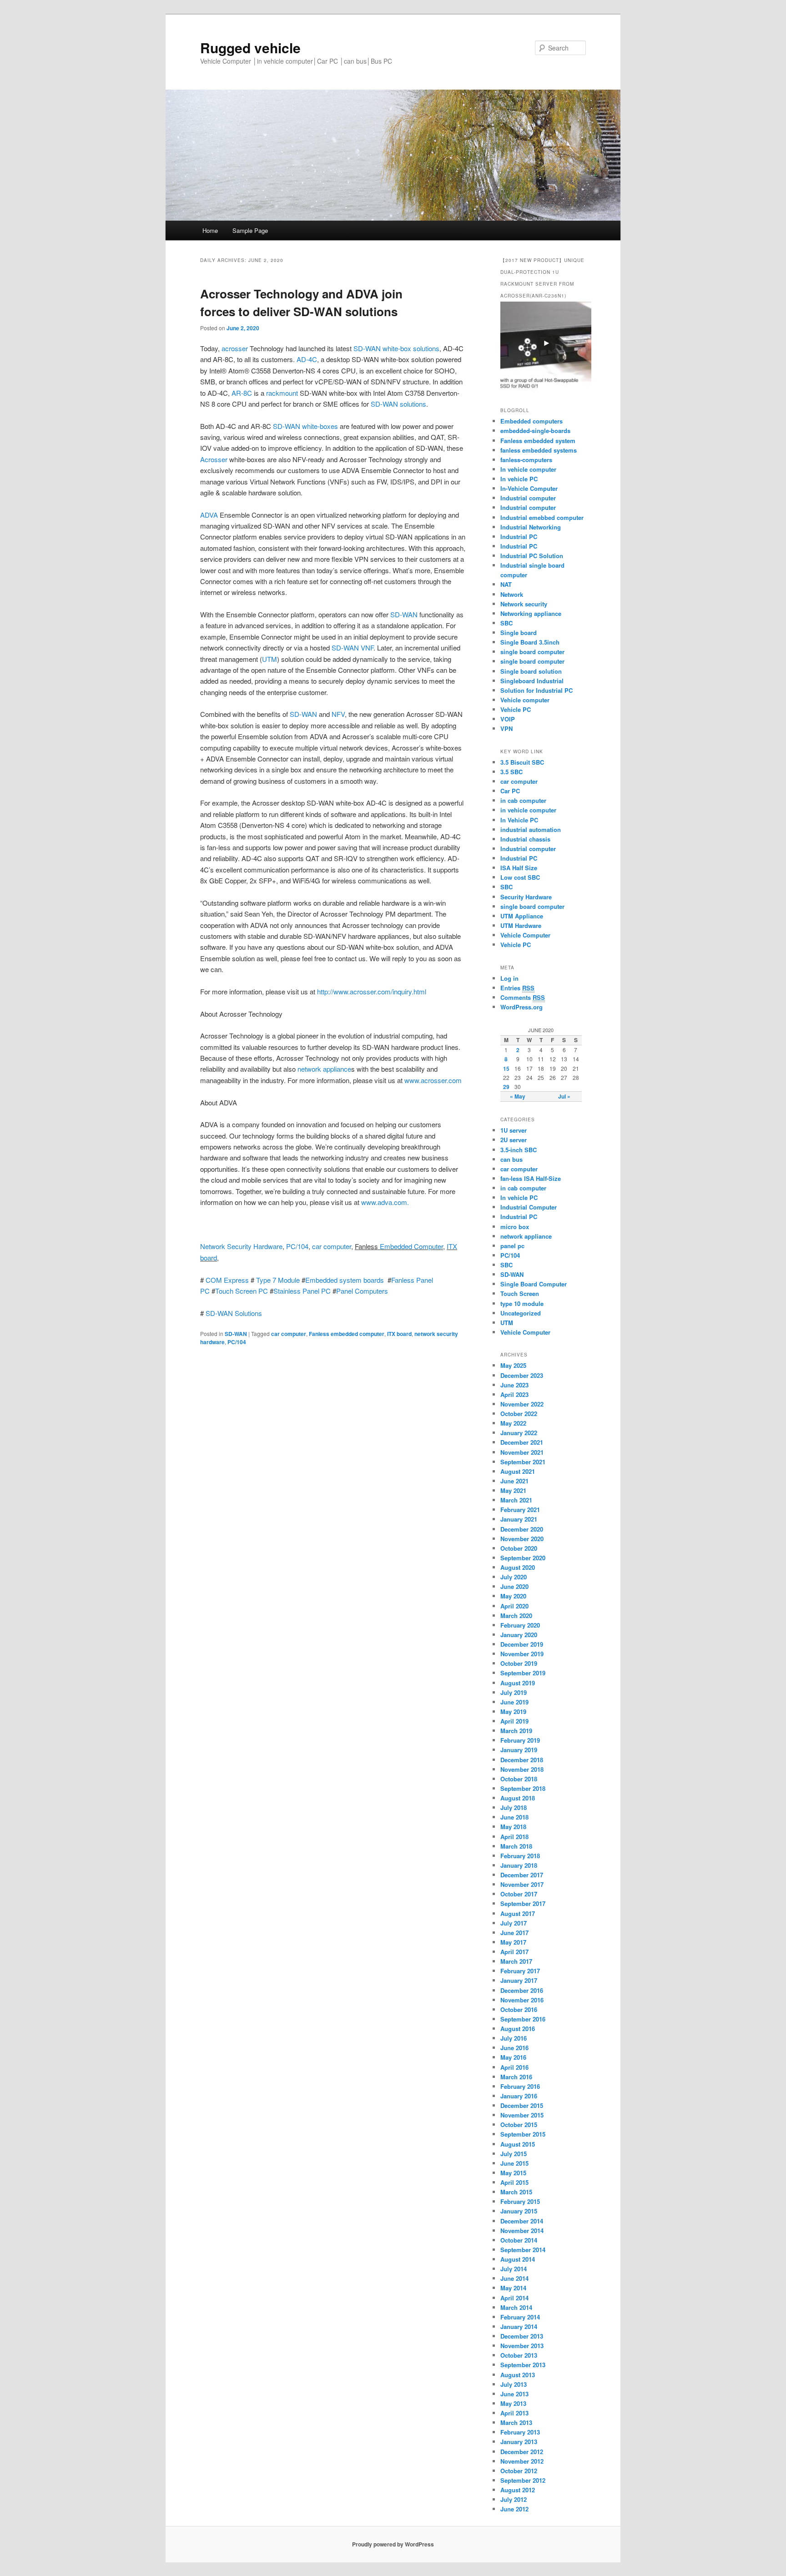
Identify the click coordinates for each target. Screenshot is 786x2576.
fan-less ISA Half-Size (531, 1178)
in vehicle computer (528, 810)
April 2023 (514, 1394)
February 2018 (520, 1856)
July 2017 (514, 1923)
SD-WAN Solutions (234, 1313)
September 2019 (523, 1673)
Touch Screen (520, 1293)
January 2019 (519, 1750)
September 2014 (523, 2250)
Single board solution (532, 671)
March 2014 (516, 2307)
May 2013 (513, 2403)
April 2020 (514, 1606)
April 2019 (514, 1721)
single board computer (532, 652)
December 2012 (522, 2452)
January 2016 (519, 2096)
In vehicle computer (528, 469)
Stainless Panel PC (302, 1291)
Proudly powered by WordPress (393, 2544)
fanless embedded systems (539, 450)
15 (506, 1069)
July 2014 (514, 2269)
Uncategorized (521, 1313)
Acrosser (214, 459)
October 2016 (519, 2009)
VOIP (508, 719)
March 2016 (516, 2077)
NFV (338, 714)
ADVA (209, 515)
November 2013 (522, 2346)
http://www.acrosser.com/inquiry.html (372, 991)
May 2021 (513, 1490)
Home (210, 230)
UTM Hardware (521, 925)
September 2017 (523, 1903)
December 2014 (522, 2221)
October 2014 (519, 2240)
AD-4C (307, 359)
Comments (523, 997)
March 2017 (516, 1961)
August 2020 (518, 1567)
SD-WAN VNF (353, 648)
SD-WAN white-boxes (306, 426)
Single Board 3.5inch (530, 642)
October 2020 (519, 1548)
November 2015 (522, 2115)
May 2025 (513, 1365)
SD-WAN (405, 614)
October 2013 (519, 2355)
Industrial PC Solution (532, 556)
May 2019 (513, 1711)
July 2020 (514, 1577)
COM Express (228, 1280)
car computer (332, 1246)
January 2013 (519, 2442)
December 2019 (522, 1644)
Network (512, 594)
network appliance (324, 1069)
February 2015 (520, 2201)
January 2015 (519, 2211)
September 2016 (523, 2019)
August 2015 (518, 2144)
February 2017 (520, 1971)
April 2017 (514, 1952)
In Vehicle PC (519, 820)
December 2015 (522, 2105)
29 (506, 1087)
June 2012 (514, 2509)
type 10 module (522, 1303)
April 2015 (514, 2182)
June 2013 (514, 2394)
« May (518, 1096)
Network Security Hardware (241, 1246)
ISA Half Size (519, 868)
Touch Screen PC (242, 1291)
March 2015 (516, 2192)
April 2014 (514, 2298)
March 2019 (516, 1731)
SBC (506, 623)
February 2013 (520, 2432)
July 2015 (514, 2154)
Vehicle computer (525, 700)
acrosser (235, 348)
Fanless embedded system (538, 441)
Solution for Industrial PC (537, 690)
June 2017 (514, 1933)
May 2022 (513, 1423)
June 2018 (514, 1817)
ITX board (399, 1334)
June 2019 (514, 1702)
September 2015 (523, 2134)
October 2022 (519, 1414)
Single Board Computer (534, 1284)
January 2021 (519, 1519)
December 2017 (522, 1875)
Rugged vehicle (250, 48)
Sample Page (250, 230)
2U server (514, 1140)
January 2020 (519, 1635)
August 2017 (518, 1913)
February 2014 (520, 2317)
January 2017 (519, 1980)
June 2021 (514, 1481)
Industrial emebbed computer (542, 517)
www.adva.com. (385, 1202)
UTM (270, 659)
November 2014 (522, 2231)
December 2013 (522, 2336)
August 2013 (518, 2375)
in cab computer (523, 800)
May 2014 (513, 2288)
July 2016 (514, 2038)
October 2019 (519, 1663)
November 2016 (522, 2000)
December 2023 (522, 1375)
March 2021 (516, 1500)
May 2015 (513, 2173)
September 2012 (523, 2480)
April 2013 (514, 2413)
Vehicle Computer (525, 935)
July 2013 (514, 2384)
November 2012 (522, 2461)
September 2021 (523, 1462)
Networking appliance (531, 613)
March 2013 (516, 2422)
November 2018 (522, 1769)
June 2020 (514, 1586)
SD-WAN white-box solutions (396, 348)
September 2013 (523, 2365)
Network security (524, 604)
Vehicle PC (516, 709)
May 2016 (513, 2057)
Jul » (564, 1096)
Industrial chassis (525, 839)
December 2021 (522, 1442)
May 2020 (513, 1596)
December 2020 (522, 1529)
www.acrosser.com (433, 1080)
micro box (515, 1227)
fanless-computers (526, 460)
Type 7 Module (278, 1280)
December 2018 (522, 1760)
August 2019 (518, 1683)
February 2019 (520, 1740)
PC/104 (297, 1246)
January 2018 (519, 1865)
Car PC (510, 791)
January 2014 (519, 2326)
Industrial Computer (529, 1207)
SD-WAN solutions (398, 404)
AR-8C (243, 393)
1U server (514, 1130)
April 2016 (514, 2067)
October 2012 (519, 2471)
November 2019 (522, 1654)
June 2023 (514, 1385)
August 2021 (518, 1471)
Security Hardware (526, 897)
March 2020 (516, 1616)
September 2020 (523, 1558)
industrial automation (531, 829)
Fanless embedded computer (347, 1334)
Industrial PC (519, 537)
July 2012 (514, 2499)
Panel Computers (362, 1291)
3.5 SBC (511, 772)
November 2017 (522, 1884)
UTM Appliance (522, 916)
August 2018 (518, 1798)
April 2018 (514, 1837)
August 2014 (518, 2259)
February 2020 (520, 1625)
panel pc (512, 1246)
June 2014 (514, 2278)
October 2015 (519, 2125)
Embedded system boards (345, 1280)
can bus (511, 1159)
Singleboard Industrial (532, 681)
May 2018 (513, 1827)
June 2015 (514, 2163)
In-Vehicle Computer (529, 488)
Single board (519, 633)
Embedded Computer (411, 1246)
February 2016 (520, 2086)
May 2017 (513, 1942)
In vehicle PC (519, 479)
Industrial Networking (531, 527)
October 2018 (519, 1779)
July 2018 (514, 1807)
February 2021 (520, 1510)
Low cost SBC (520, 877)
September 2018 (523, 1788)
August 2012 (518, 2490)
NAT (506, 584)
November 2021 (522, 1452)
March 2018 (516, 1846)
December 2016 (522, 1990)
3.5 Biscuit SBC (522, 762)
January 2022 (519, 1433)
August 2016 (518, 2029)
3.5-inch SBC (519, 1150)
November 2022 (522, 1404)
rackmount (282, 393)
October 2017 (519, 1894)
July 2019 (514, 1692)
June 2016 (514, 2048)
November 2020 (522, 1539)
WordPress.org (521, 1007)
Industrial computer (528, 498)
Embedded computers (532, 421)
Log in (509, 978)
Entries (517, 988)
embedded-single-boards (535, 431)
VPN (506, 728)
